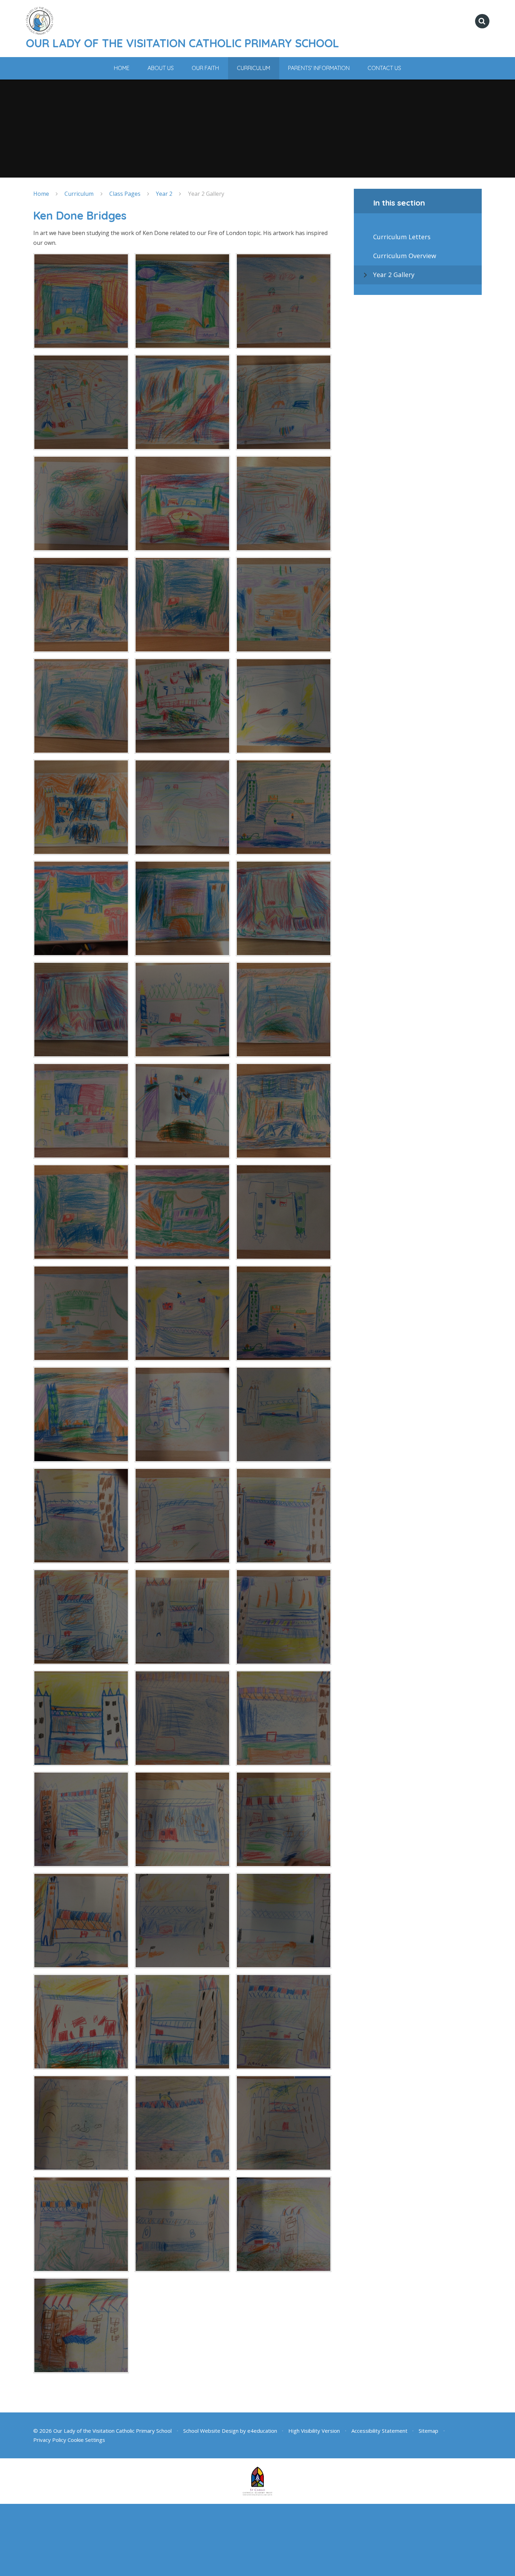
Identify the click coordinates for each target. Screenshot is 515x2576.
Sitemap (428, 2431)
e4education (262, 2431)
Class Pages (125, 194)
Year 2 (164, 194)
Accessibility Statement (379, 2431)
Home (41, 194)
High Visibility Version (314, 2431)
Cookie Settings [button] (86, 2440)
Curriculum (79, 194)
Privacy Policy (50, 2440)
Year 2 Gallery (206, 194)
